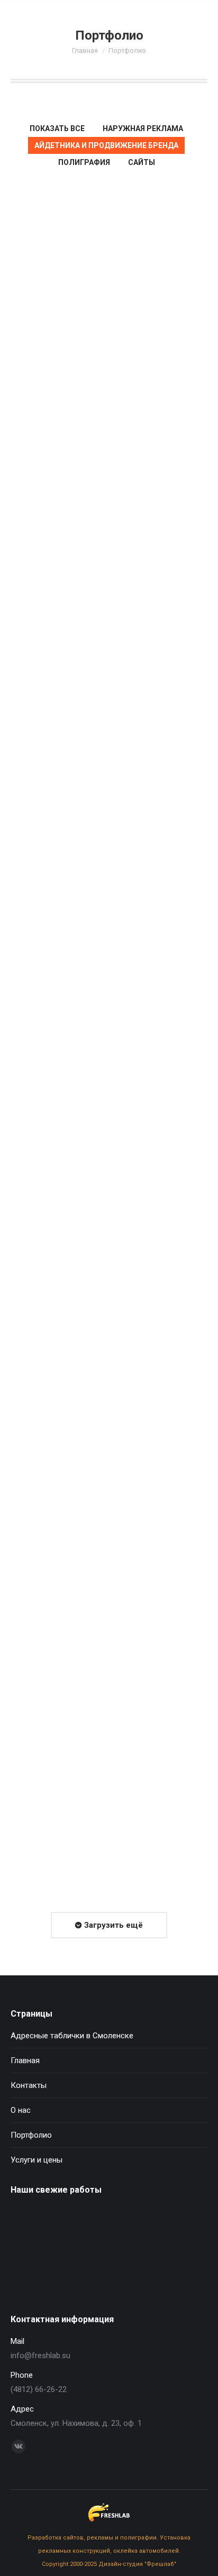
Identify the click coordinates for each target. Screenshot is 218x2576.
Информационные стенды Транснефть (109, 1274)
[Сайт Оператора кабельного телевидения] (72, 2228)
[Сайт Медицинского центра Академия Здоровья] (153, 2228)
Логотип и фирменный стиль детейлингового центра (109, 420)
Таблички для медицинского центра (109, 1577)
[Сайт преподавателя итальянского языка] (112, 2228)
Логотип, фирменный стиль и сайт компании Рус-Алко (109, 688)
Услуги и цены (37, 2160)
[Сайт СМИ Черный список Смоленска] (31, 2269)
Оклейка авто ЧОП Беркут (95, 1828)
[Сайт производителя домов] (31, 2228)
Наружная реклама (143, 128)
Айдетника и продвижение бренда (106, 145)
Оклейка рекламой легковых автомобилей (109, 1006)
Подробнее (123, 296)
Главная (85, 50)
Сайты (142, 162)
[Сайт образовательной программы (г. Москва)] (72, 2269)
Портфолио (31, 2135)
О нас (21, 2110)
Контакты (29, 2085)
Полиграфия (84, 162)
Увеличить (95, 296)
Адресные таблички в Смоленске (72, 2036)
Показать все (57, 128)
